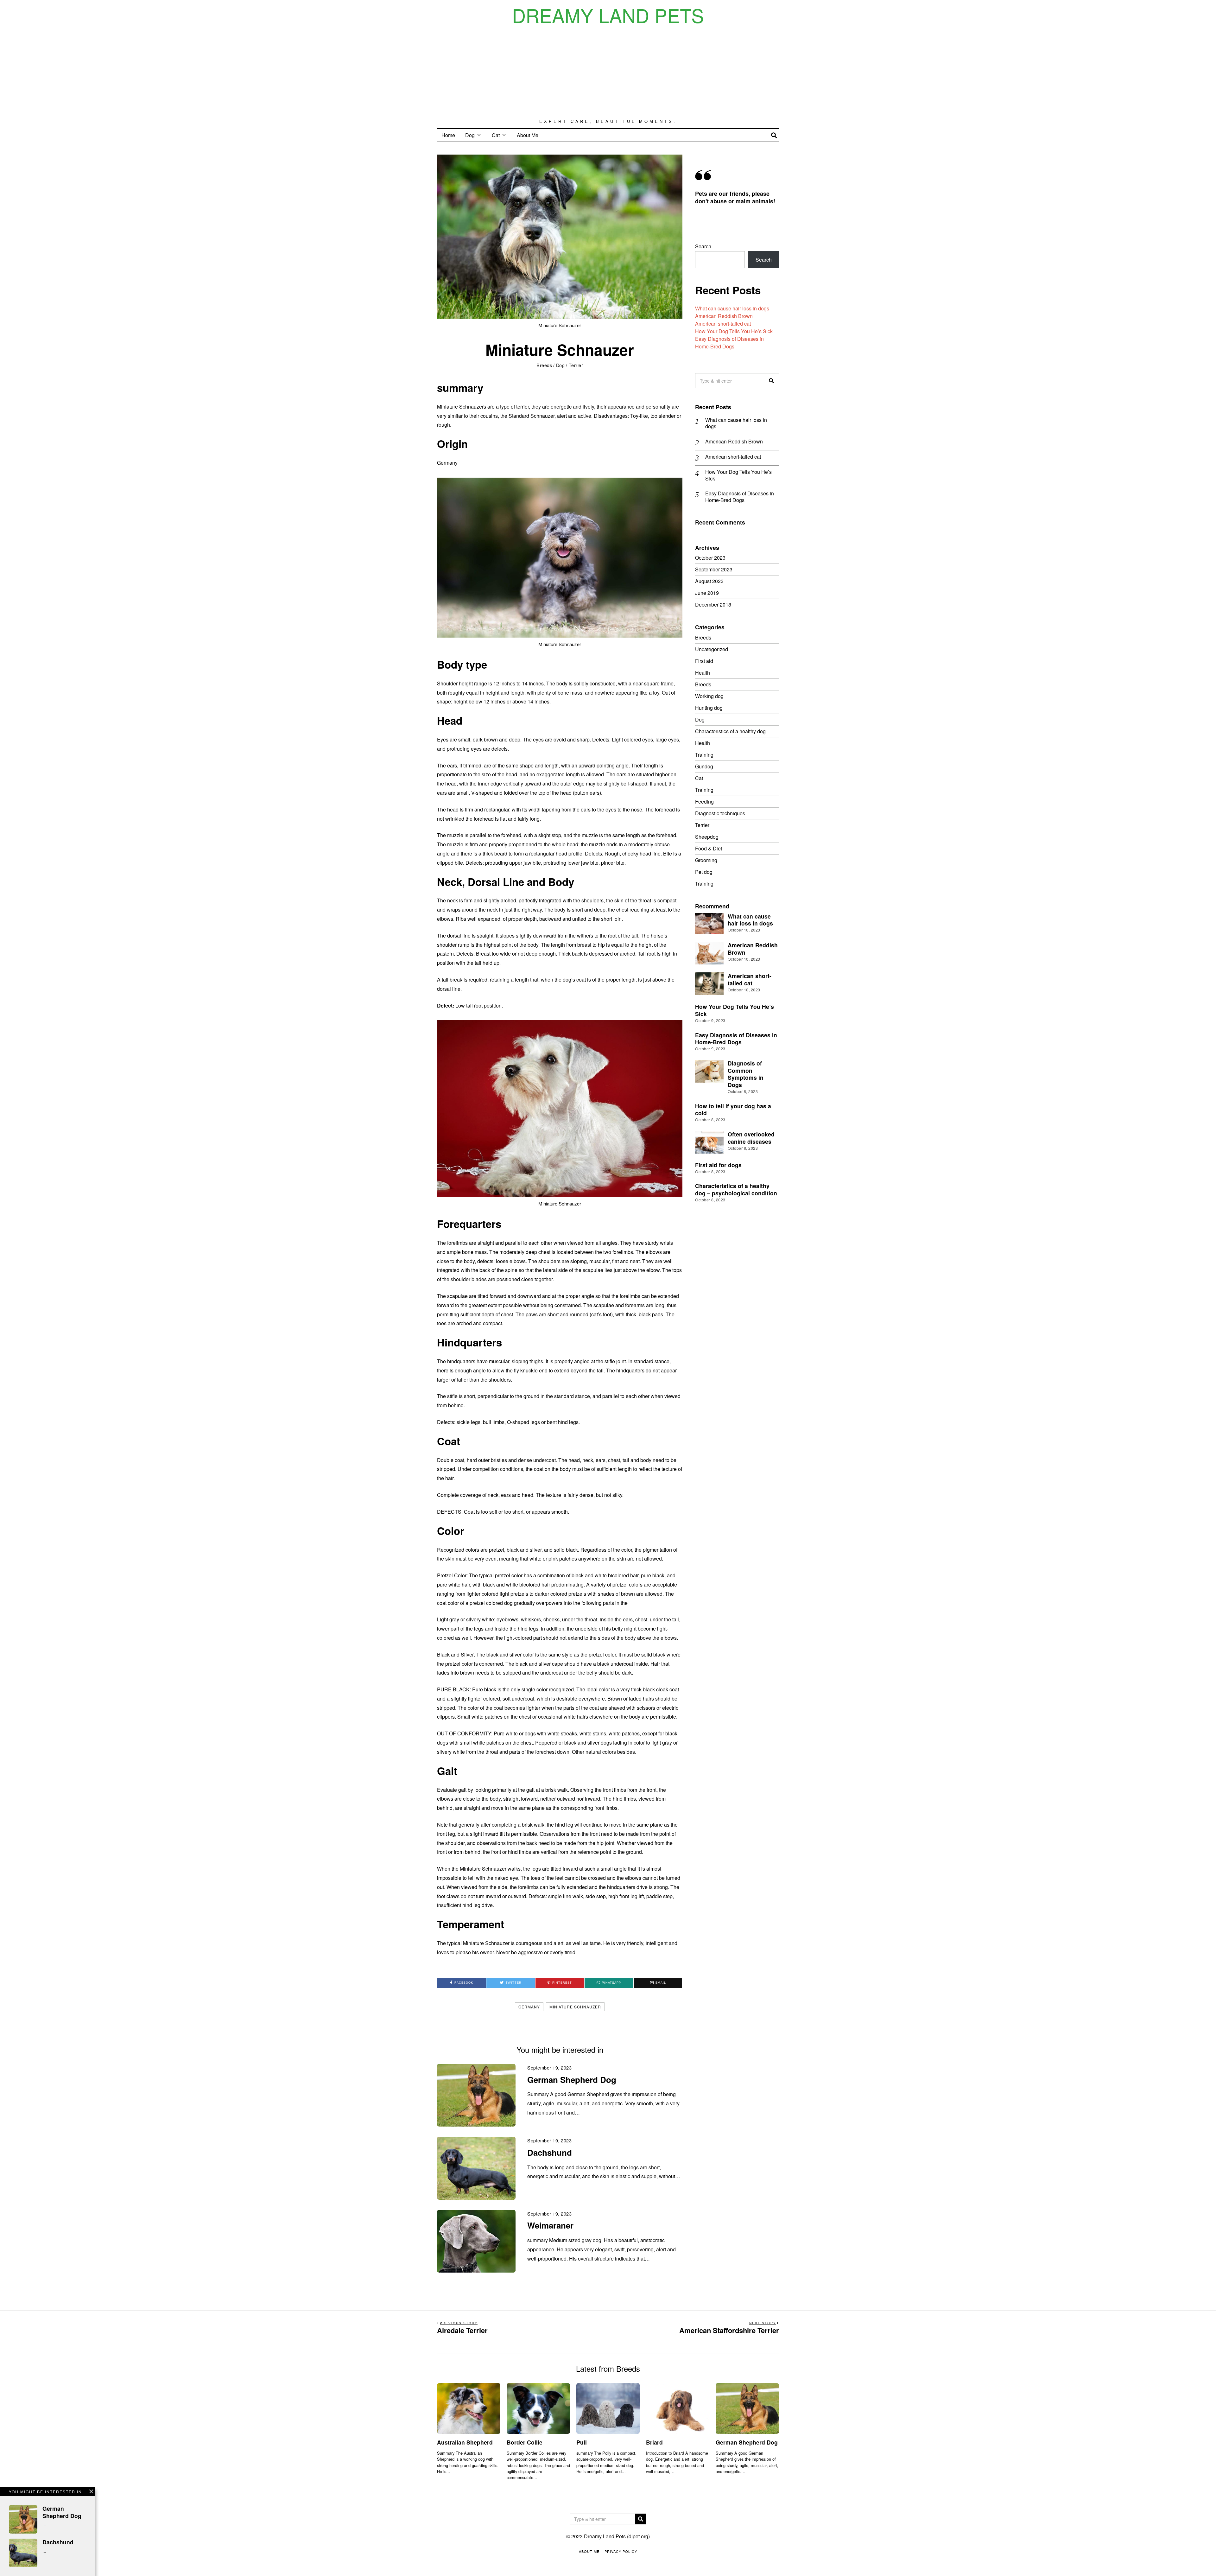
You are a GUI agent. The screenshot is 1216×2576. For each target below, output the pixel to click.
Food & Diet (709, 848)
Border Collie (525, 2442)
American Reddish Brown (724, 316)
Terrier (576, 365)
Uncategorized (712, 649)
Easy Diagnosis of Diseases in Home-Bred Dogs (729, 343)
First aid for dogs (718, 1165)
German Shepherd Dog (572, 2080)
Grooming (706, 860)
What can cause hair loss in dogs (732, 308)
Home (448, 135)
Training (704, 755)
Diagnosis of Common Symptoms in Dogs (746, 1074)
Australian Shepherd (465, 2442)
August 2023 (709, 581)
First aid (704, 661)
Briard (654, 2442)
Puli (582, 2442)
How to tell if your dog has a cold (733, 1110)
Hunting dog (709, 708)
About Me (528, 135)
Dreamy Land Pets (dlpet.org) (617, 2536)
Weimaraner (550, 2225)
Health (703, 673)
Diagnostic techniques (720, 813)
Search (703, 246)
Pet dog (704, 872)
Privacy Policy (621, 2551)
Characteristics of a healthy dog (730, 731)
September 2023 (714, 569)
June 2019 (707, 593)
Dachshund (550, 2152)
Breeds (544, 365)
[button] (771, 381)
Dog (470, 135)
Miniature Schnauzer (575, 2007)
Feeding (704, 801)
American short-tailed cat (723, 324)
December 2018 (713, 604)
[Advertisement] (608, 72)
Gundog (704, 766)
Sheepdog (707, 837)
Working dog (709, 696)
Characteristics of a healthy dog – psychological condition (736, 1189)
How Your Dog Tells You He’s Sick (734, 331)
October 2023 (710, 558)
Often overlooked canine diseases (751, 1138)
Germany (529, 2007)
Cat (496, 135)
